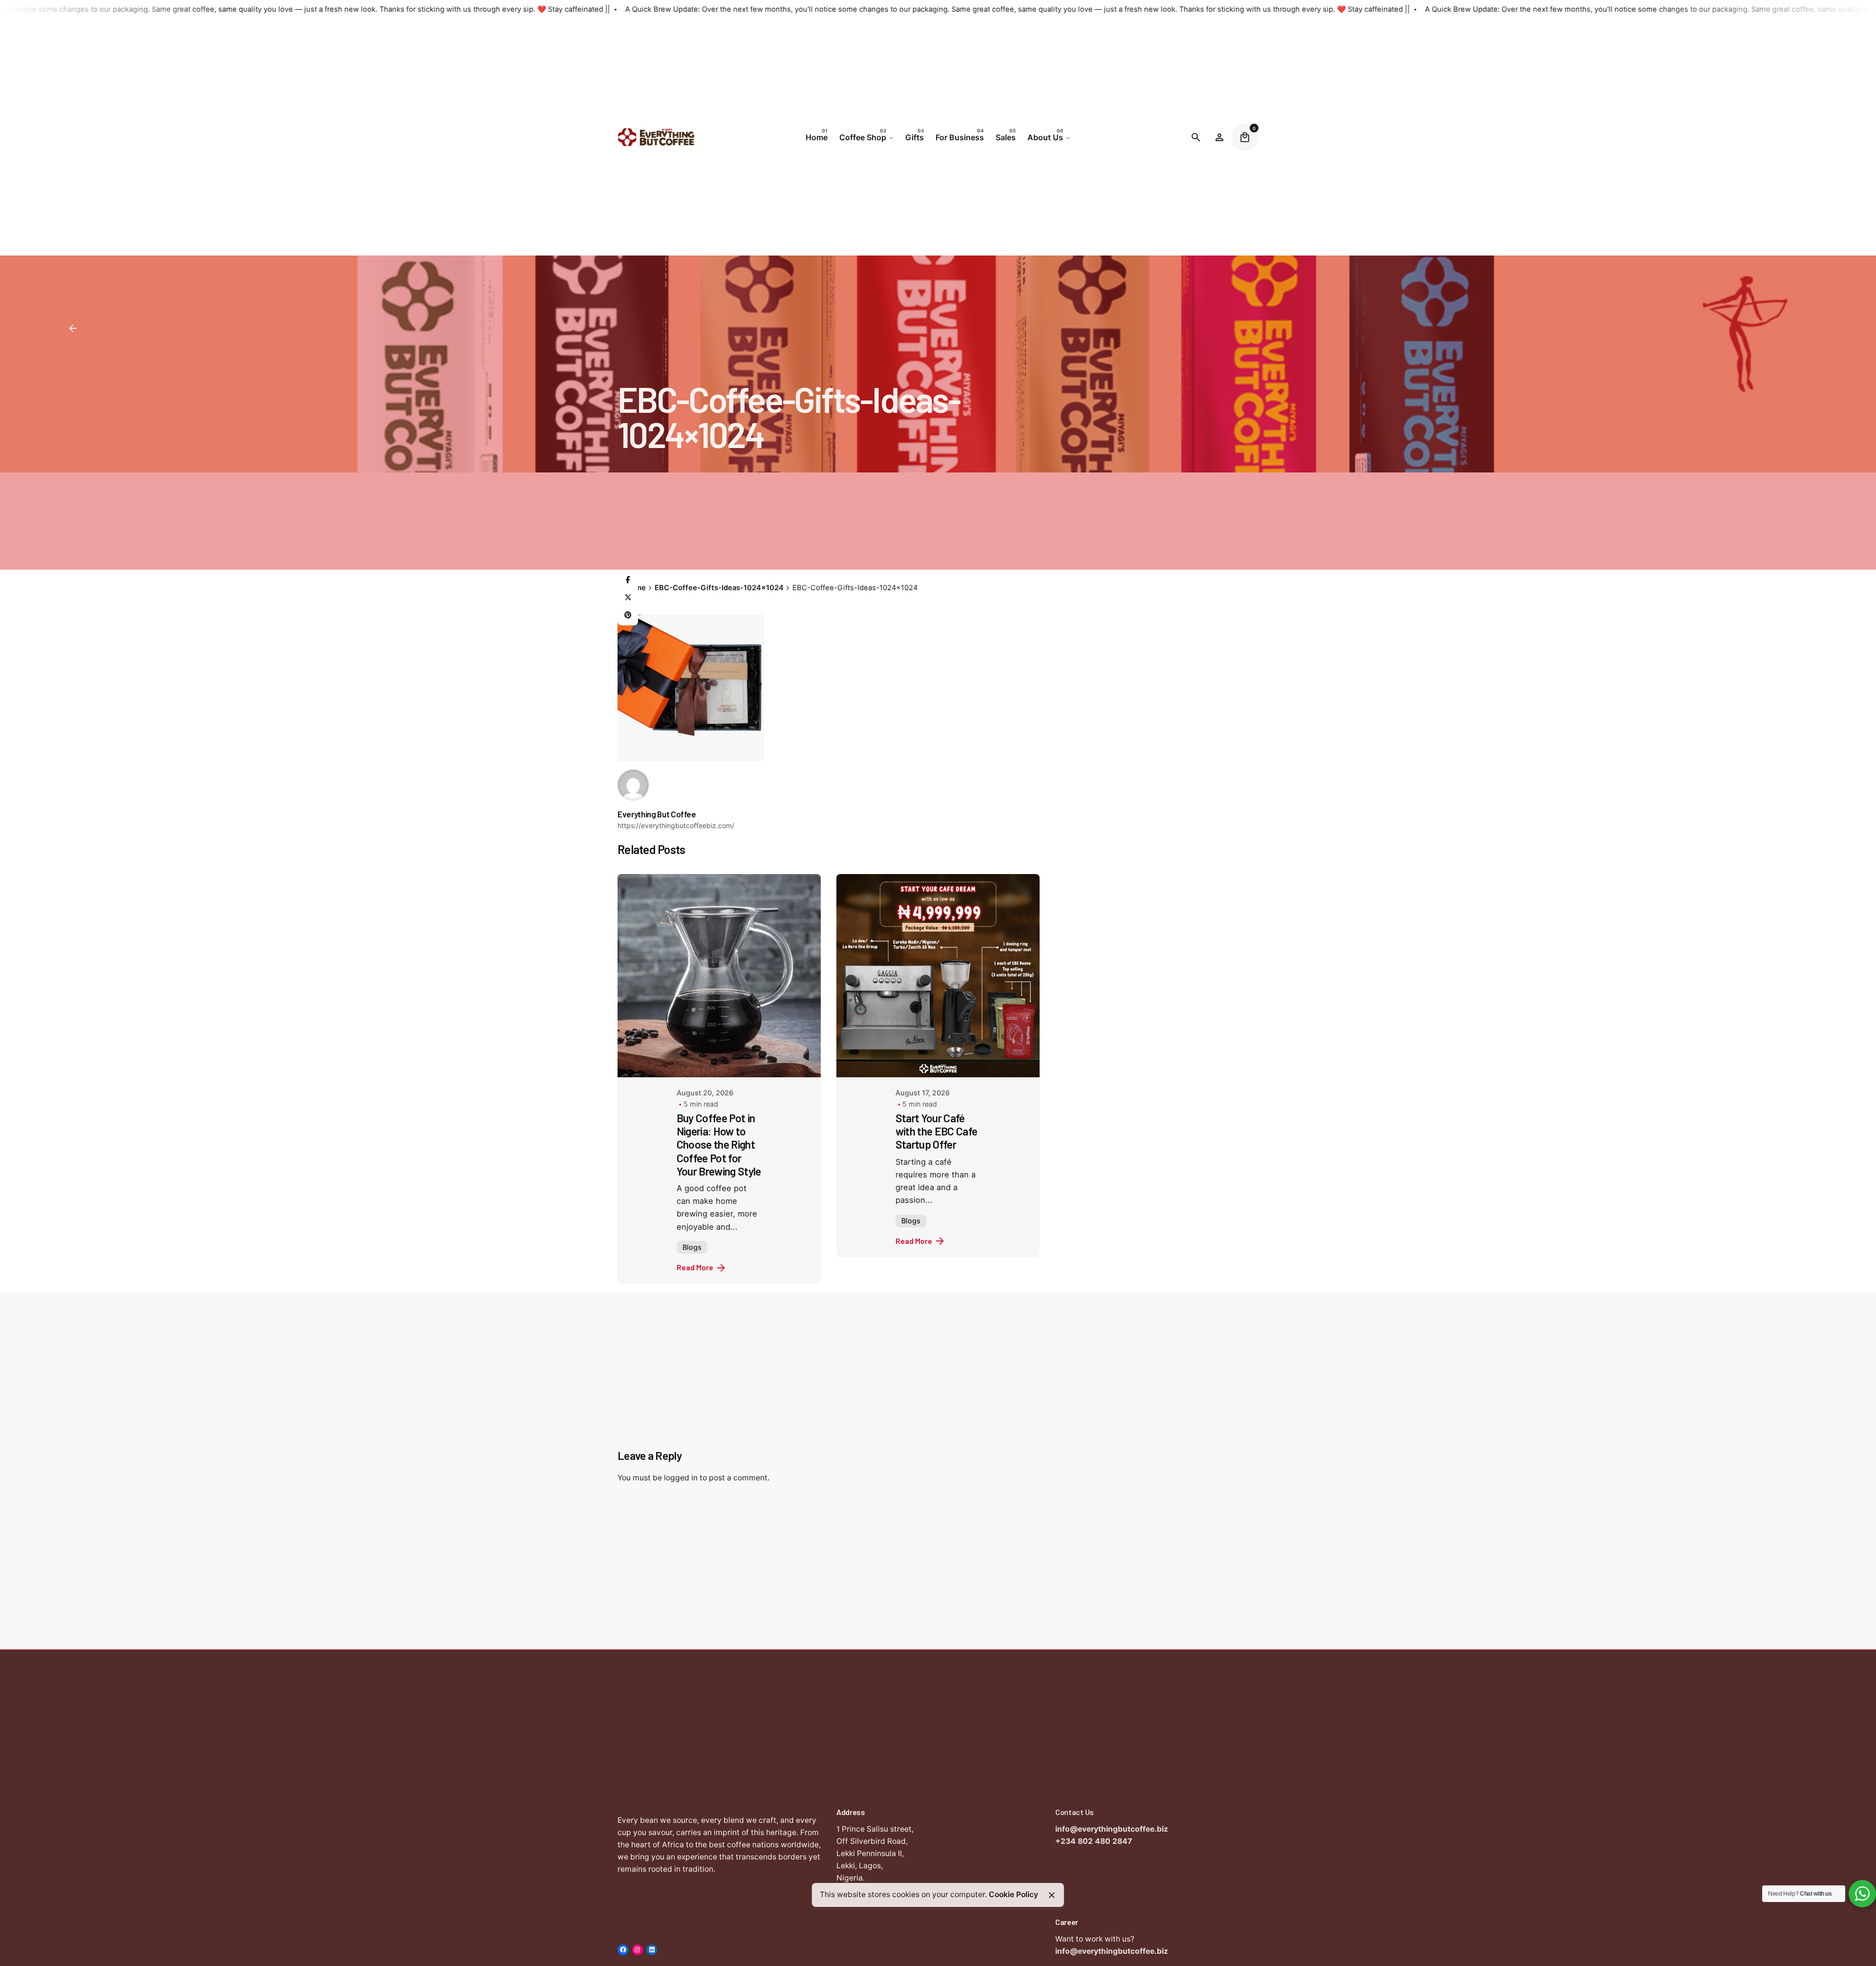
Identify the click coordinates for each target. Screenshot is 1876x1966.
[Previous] (1771, 1587)
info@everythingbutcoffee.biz (1112, 1829)
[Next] (1799, 1587)
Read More (695, 1267)
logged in (681, 1478)
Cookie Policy (1013, 1894)
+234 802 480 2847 (1094, 1841)
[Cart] (1245, 137)
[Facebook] (628, 580)
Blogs (692, 1247)
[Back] (73, 328)
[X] (628, 598)
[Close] (1052, 1895)
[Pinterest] (628, 615)
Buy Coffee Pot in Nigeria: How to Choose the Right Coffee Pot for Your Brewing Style (719, 1144)
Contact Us (1075, 1812)
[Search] (1196, 137)
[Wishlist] (1219, 137)
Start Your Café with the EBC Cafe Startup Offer (936, 1131)
